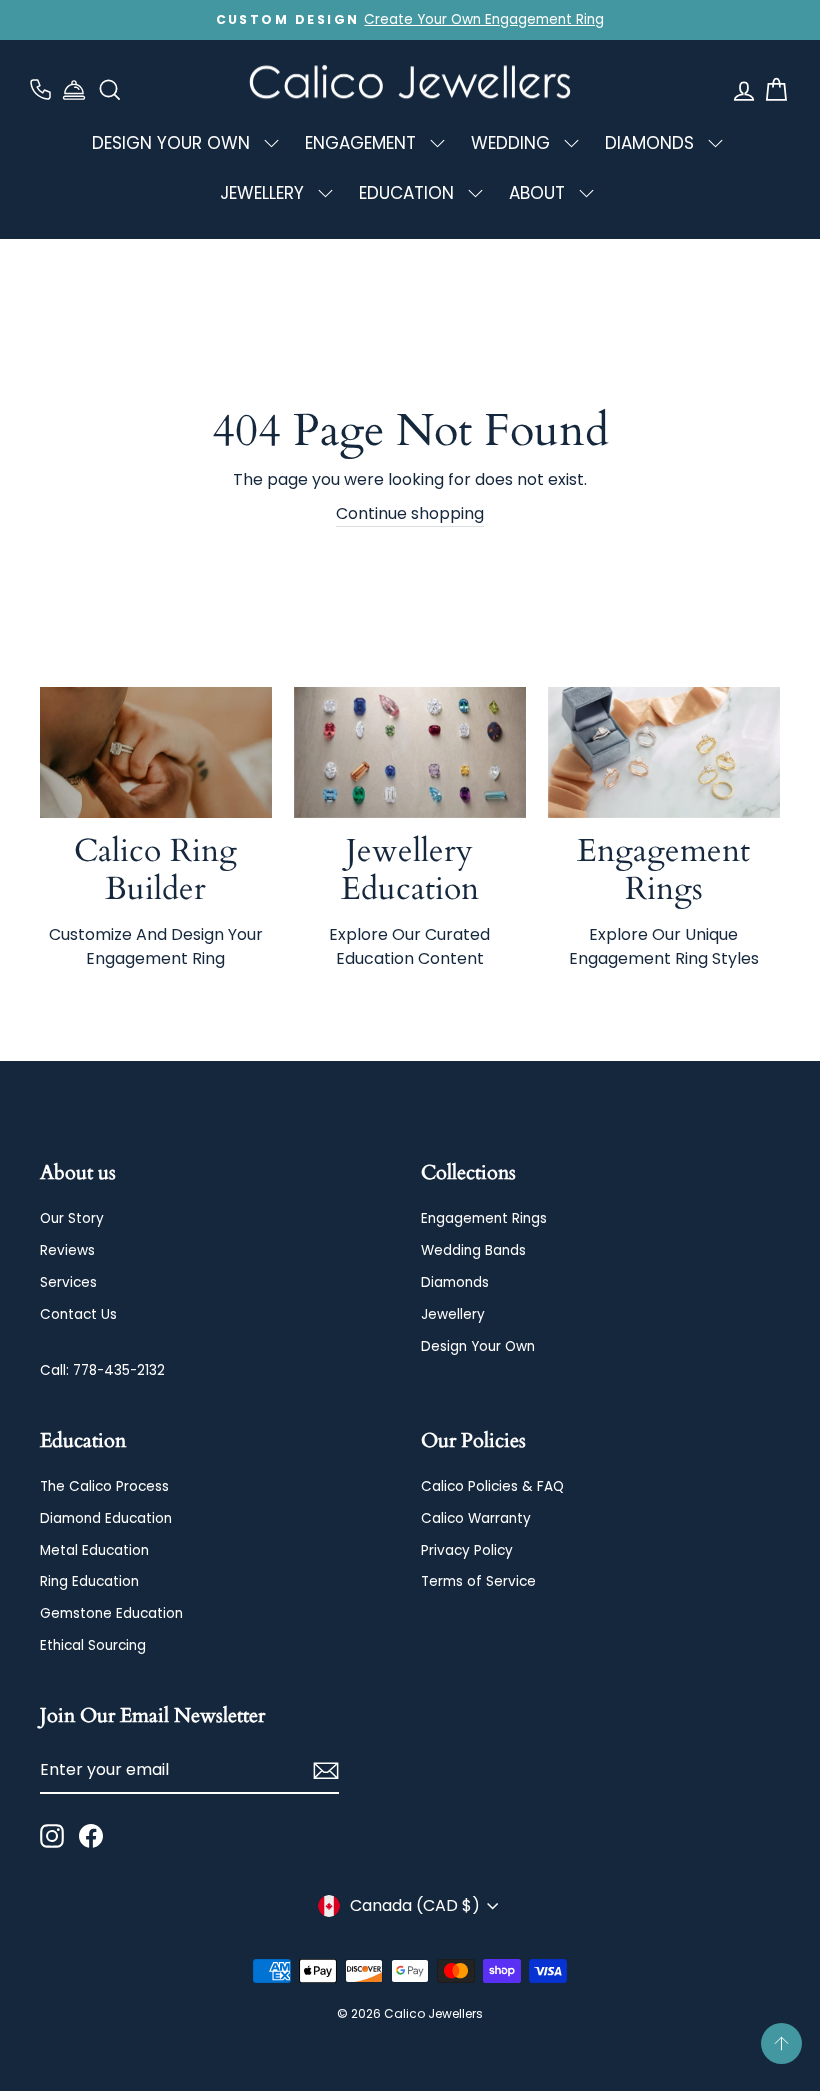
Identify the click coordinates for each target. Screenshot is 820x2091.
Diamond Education (106, 1518)
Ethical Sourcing (93, 1645)
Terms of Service (478, 1581)
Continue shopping (410, 513)
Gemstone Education (111, 1613)
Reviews (67, 1250)
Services (68, 1282)
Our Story (72, 1218)
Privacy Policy (467, 1550)
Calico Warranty (476, 1518)
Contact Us (78, 1314)
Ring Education (89, 1581)
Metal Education (94, 1550)
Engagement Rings (484, 1218)
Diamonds (455, 1282)
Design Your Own (478, 1346)
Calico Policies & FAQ (492, 1486)
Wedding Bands (473, 1250)
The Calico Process (104, 1486)
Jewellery (453, 1314)
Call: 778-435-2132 (102, 1370)
